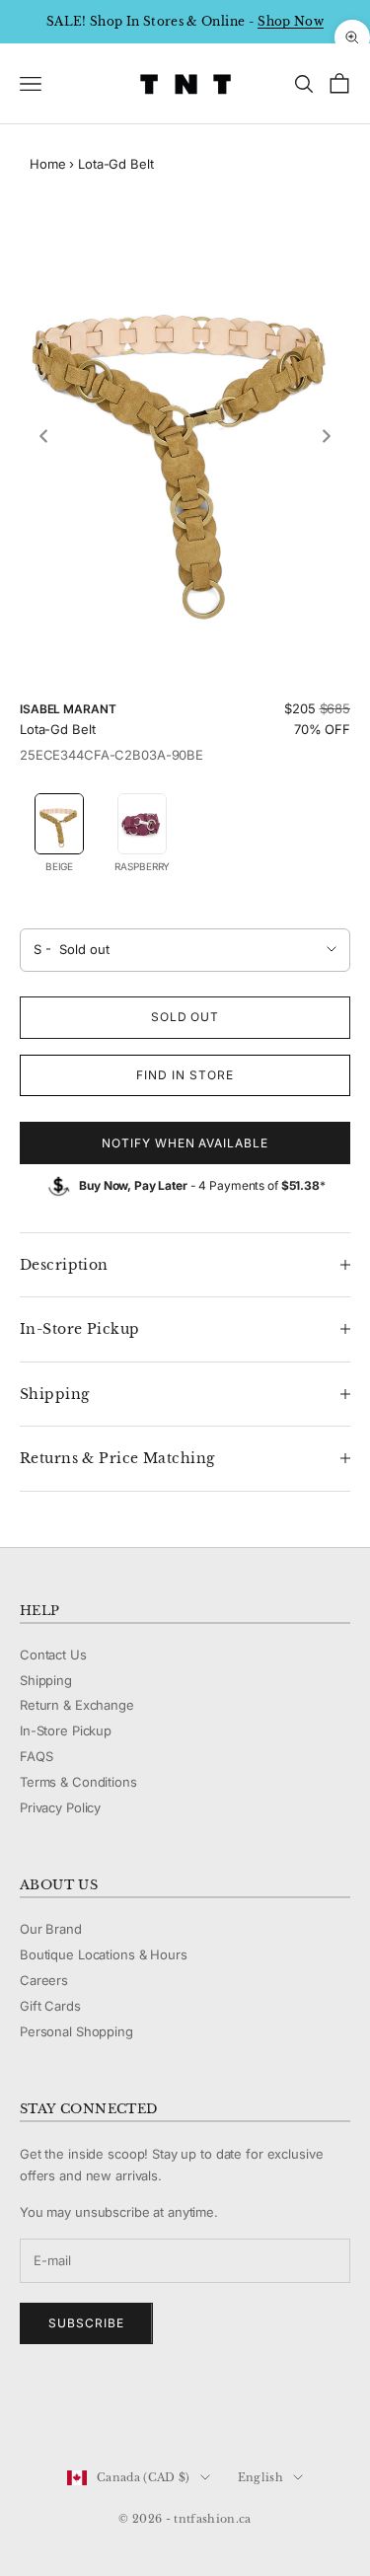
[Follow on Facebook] (30, 2411)
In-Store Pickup (66, 1730)
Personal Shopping (76, 2031)
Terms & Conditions (78, 1782)
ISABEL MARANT (68, 709)
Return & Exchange (77, 1705)
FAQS (36, 1756)
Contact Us (53, 1655)
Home (47, 164)
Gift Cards (50, 2006)
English (260, 2477)
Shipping (46, 1680)
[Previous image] (43, 436)
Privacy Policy (60, 1807)
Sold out (185, 1017)
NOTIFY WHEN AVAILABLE (185, 1143)
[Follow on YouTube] (132, 2411)
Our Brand (51, 1929)
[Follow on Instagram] (81, 2411)
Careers (44, 1980)
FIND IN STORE (185, 1075)
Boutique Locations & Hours (104, 1954)
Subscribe (86, 2323)
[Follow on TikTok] (184, 2411)
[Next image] (327, 436)
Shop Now (291, 21)
